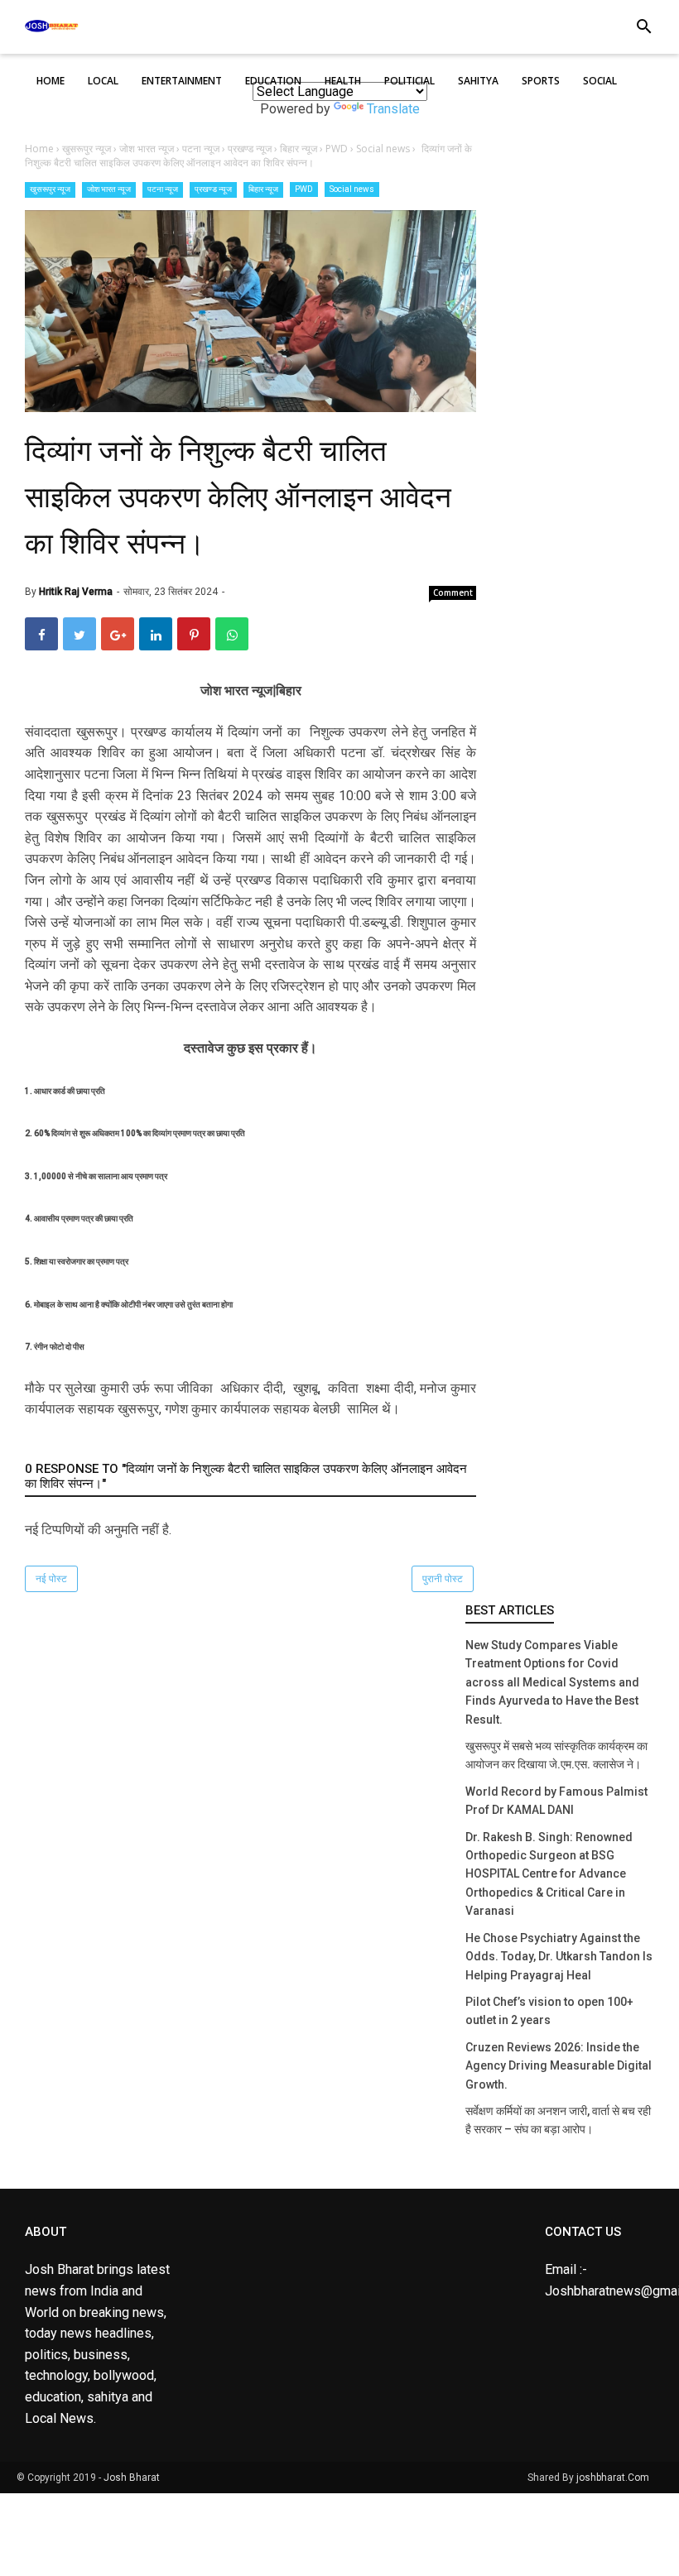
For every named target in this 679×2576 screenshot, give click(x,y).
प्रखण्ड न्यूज (213, 189)
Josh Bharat (132, 2478)
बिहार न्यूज (263, 189)
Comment (453, 592)
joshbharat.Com (613, 2478)
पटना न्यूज (163, 189)
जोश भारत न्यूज (109, 189)
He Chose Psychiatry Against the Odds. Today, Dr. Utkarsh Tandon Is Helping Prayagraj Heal (559, 1957)
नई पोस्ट (51, 1579)
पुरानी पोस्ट (443, 1579)
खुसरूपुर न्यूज (50, 189)
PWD (304, 189)
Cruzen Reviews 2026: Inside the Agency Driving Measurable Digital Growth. (559, 2066)
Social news (352, 189)
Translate (393, 109)
